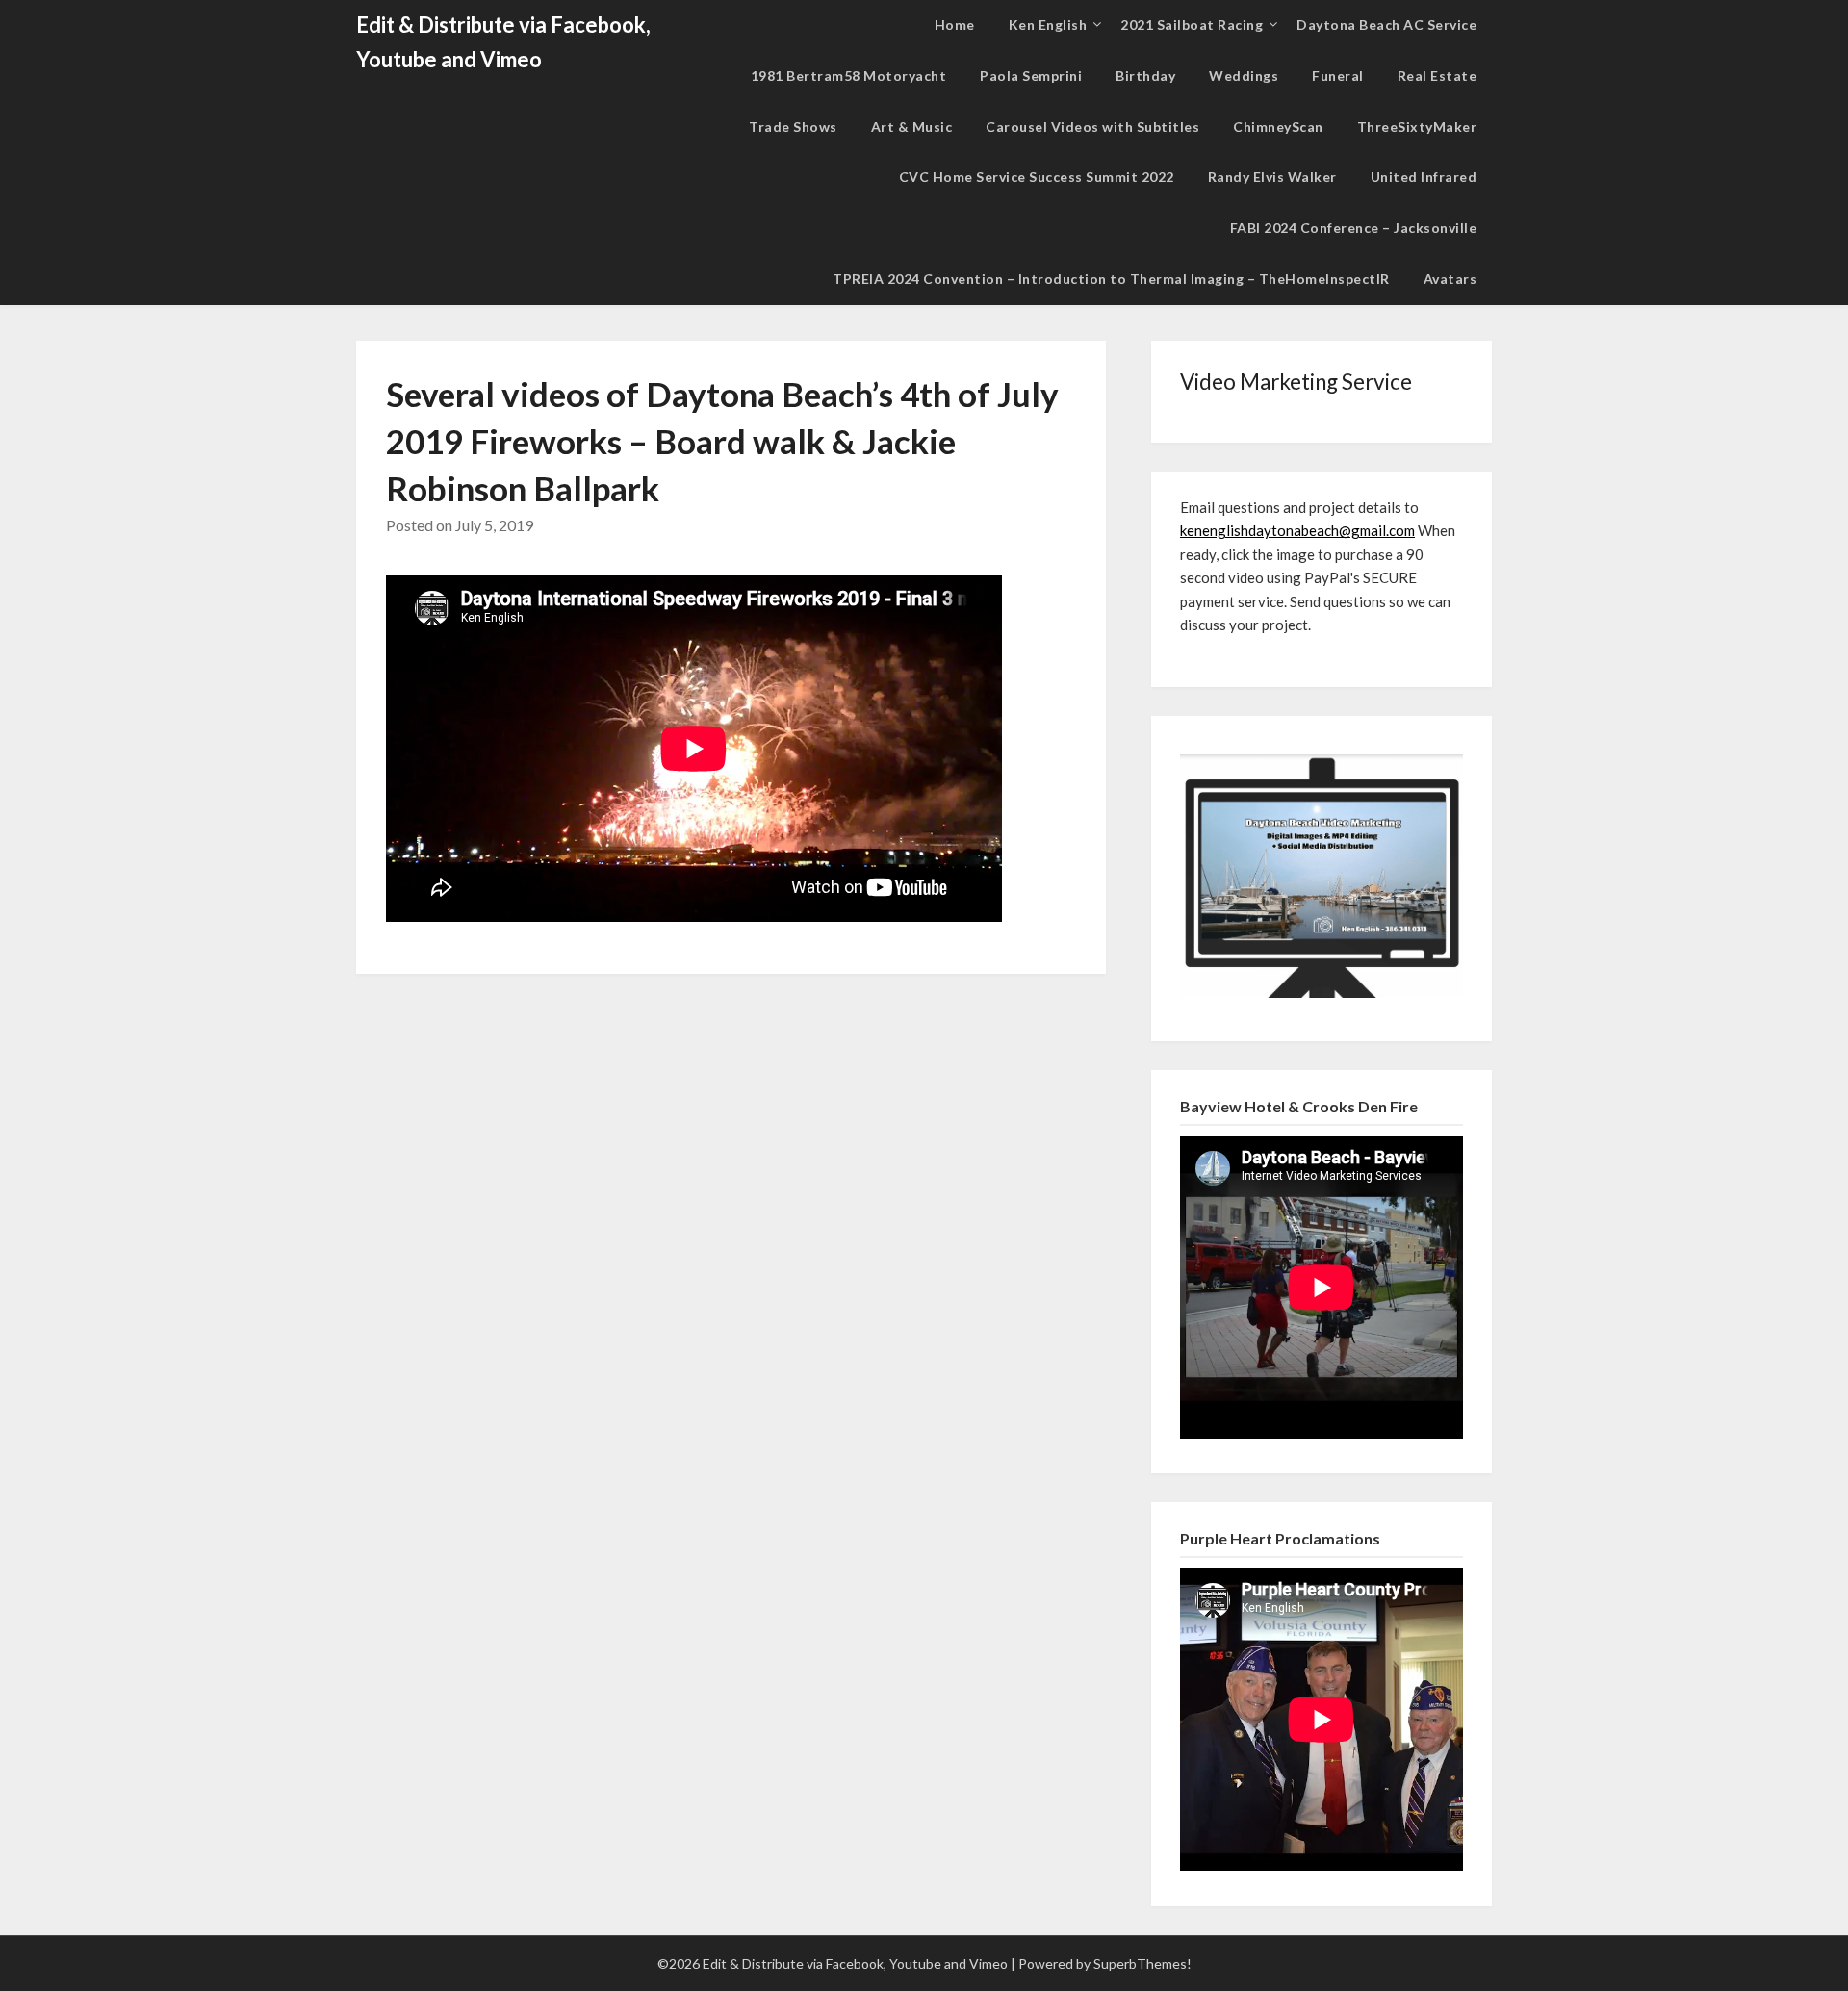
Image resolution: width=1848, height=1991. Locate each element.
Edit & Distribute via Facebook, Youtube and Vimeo (503, 42)
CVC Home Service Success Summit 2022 (1037, 177)
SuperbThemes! (1142, 1964)
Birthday (1145, 76)
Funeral (1338, 76)
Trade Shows (793, 127)
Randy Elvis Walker (1272, 177)
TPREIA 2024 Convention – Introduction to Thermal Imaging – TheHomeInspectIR (1111, 279)
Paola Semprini (1031, 76)
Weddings (1244, 76)
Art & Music (912, 127)
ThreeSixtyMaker (1417, 127)
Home (955, 25)
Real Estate (1437, 76)
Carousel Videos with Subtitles (1092, 127)
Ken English (1048, 25)
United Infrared (1424, 177)
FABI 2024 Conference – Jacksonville (1354, 228)
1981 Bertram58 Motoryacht (849, 76)
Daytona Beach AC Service (1386, 25)
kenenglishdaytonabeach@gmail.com (1297, 530)
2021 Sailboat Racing (1192, 25)
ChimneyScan (1278, 127)
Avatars (1450, 279)
